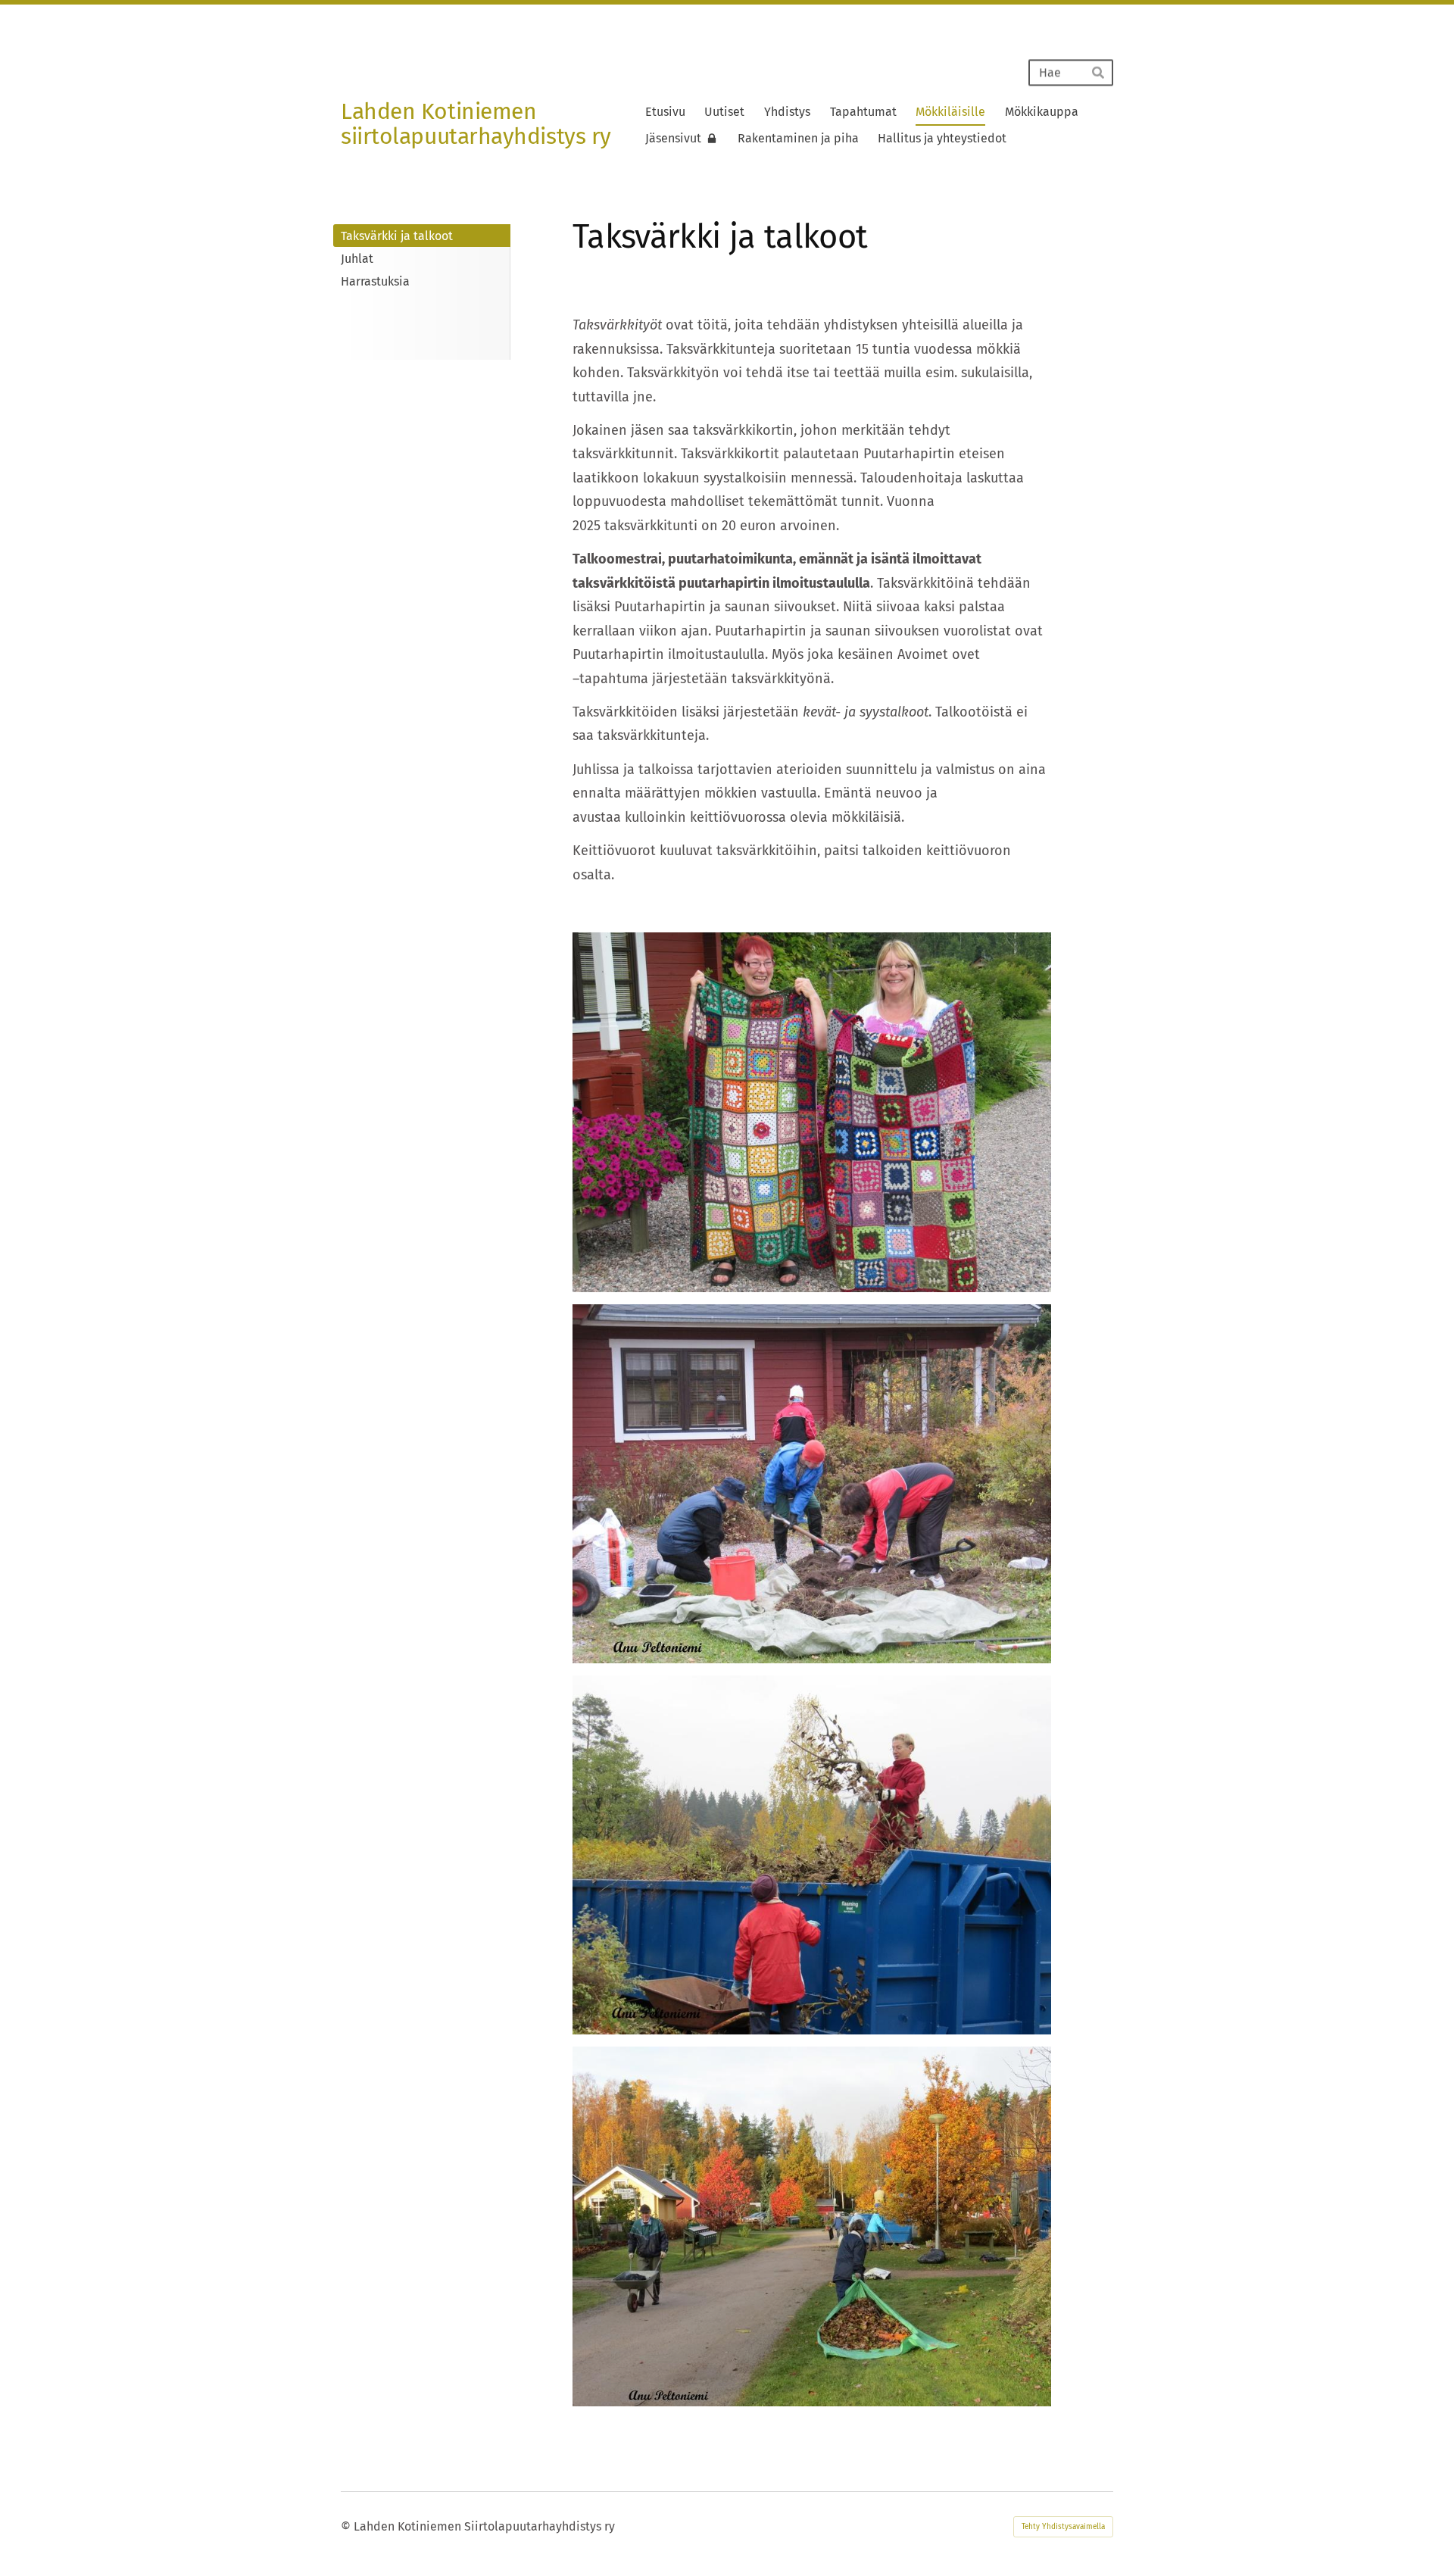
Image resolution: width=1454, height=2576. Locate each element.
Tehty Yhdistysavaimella (1063, 2527)
